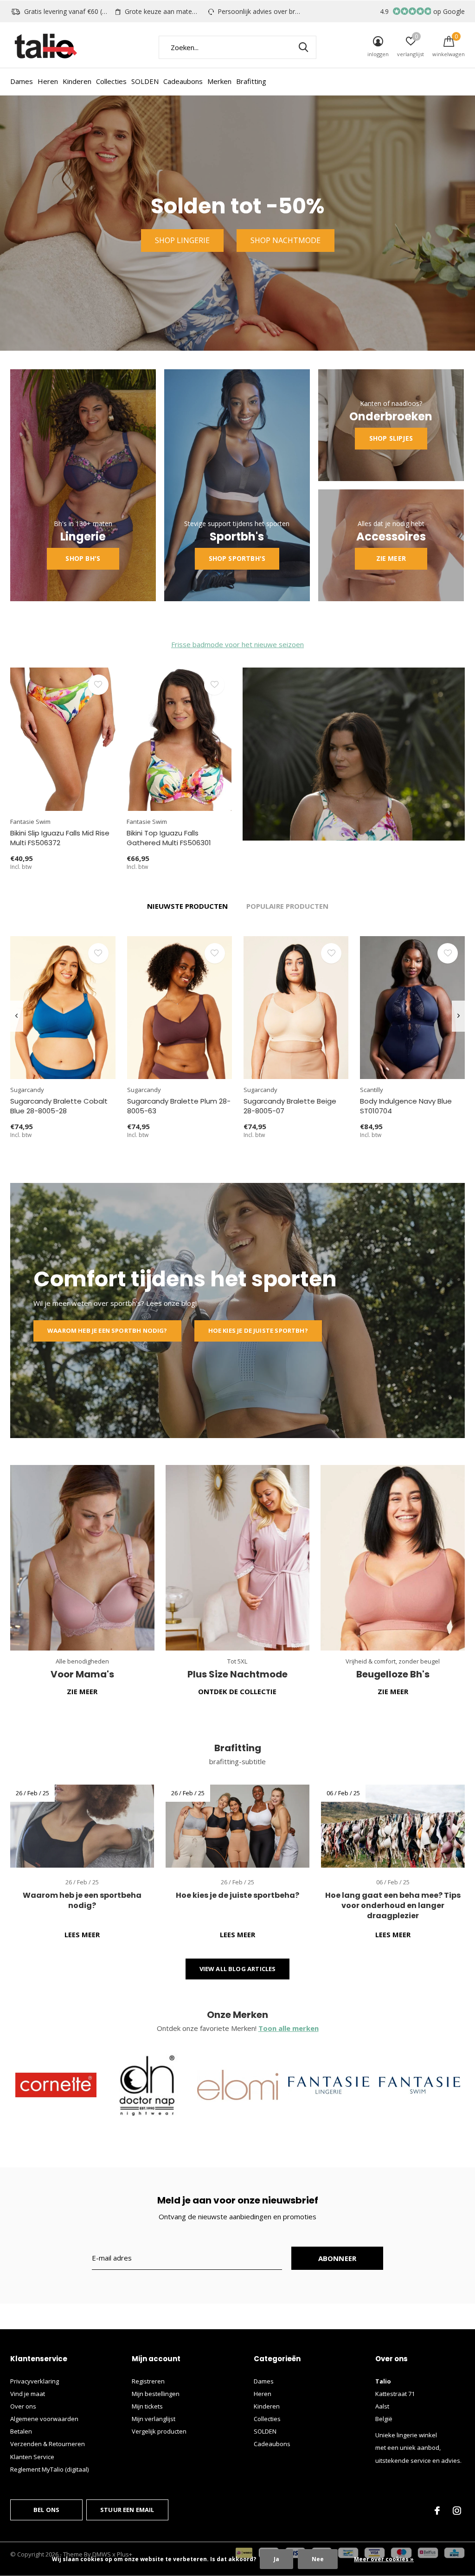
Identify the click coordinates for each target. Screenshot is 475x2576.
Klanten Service (32, 2457)
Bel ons (46, 2510)
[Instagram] (457, 2511)
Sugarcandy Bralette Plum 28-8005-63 (179, 1106)
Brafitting (251, 81)
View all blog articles (238, 1969)
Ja (276, 2559)
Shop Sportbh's (237, 558)
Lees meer (82, 1934)
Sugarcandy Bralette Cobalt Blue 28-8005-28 (59, 1106)
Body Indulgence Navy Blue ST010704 (406, 1106)
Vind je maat (28, 2394)
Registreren (148, 2381)
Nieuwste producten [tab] (187, 906)
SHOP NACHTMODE (286, 240)
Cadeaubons (183, 81)
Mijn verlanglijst (154, 2419)
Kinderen (77, 81)
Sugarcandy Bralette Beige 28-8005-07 (290, 1106)
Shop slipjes (391, 438)
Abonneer (337, 2258)
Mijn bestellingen (156, 2394)
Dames (22, 81)
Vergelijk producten (159, 2431)
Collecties (111, 81)
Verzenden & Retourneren (48, 2444)
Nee (318, 2559)
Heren (48, 81)
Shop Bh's (83, 558)
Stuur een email (127, 2510)
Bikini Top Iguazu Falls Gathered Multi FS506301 (169, 838)
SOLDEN (145, 81)
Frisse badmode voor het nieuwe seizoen (237, 644)
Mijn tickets (147, 2406)
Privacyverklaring (35, 2381)
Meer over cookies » (384, 2559)
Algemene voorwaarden (44, 2419)
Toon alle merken (289, 2028)
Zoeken (303, 47)
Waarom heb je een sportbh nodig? (107, 1330)
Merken (219, 81)
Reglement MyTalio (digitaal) (49, 2469)
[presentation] (16, 1016)
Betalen (21, 2431)
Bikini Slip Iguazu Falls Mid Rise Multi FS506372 (60, 838)
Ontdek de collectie (237, 1691)
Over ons (23, 2406)
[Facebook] (437, 2511)
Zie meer (391, 558)
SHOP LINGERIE (182, 240)
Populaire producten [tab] (287, 906)
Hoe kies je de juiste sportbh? (258, 1330)
